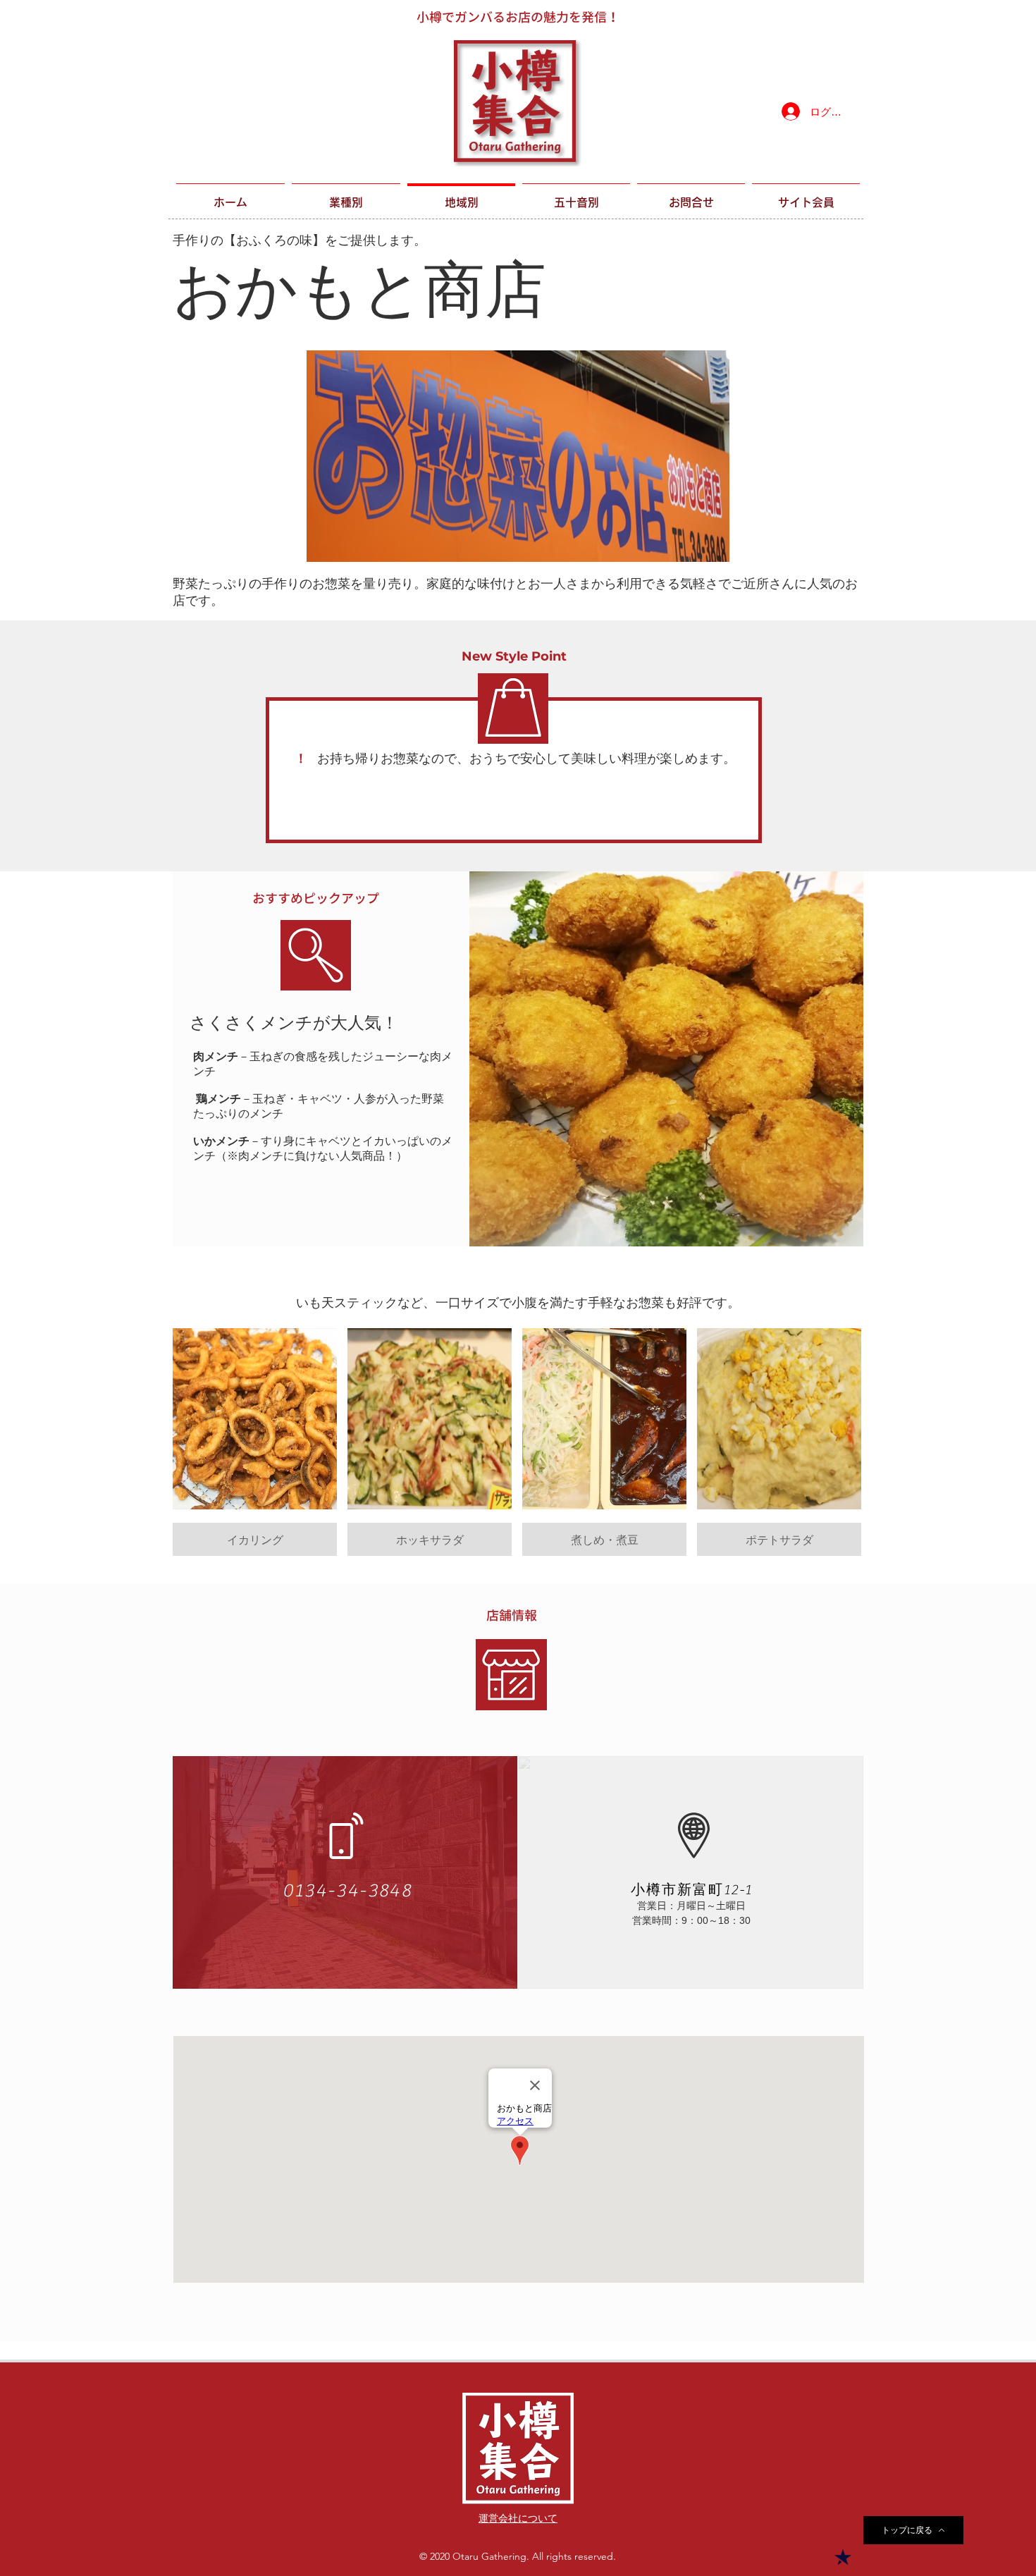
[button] (255, 1442)
